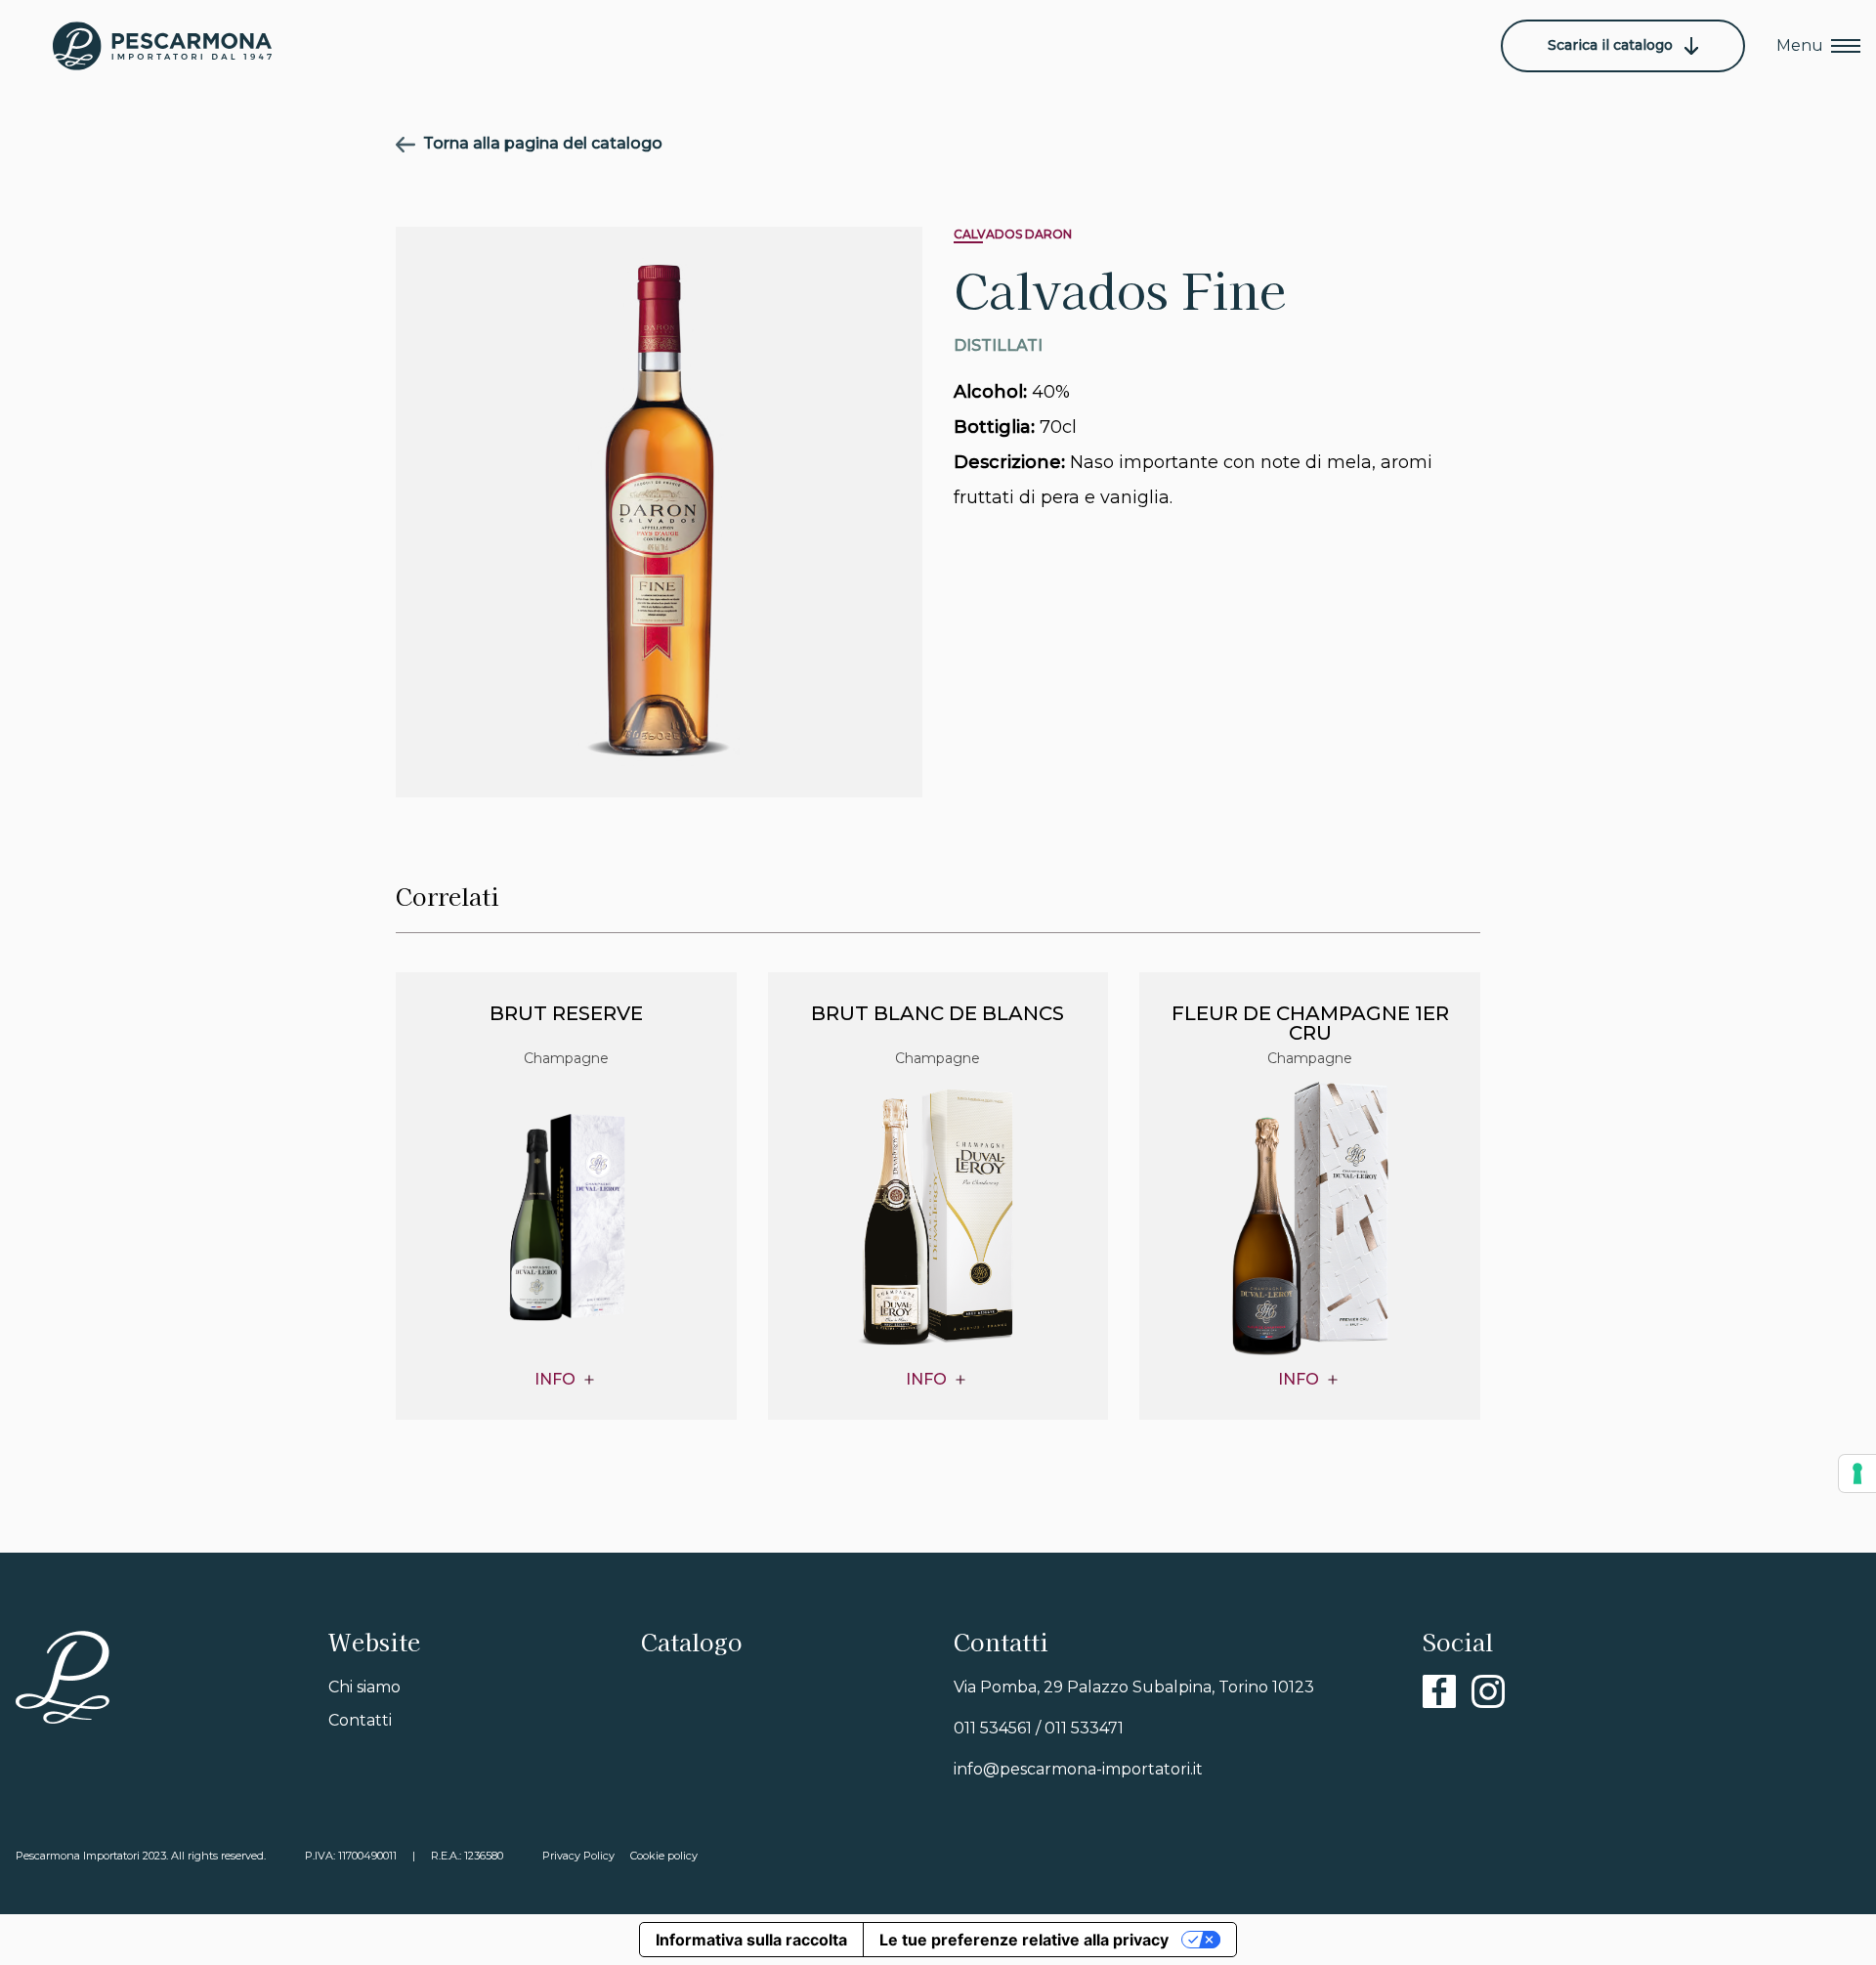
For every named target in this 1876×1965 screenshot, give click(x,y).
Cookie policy (664, 1856)
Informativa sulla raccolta (751, 1940)
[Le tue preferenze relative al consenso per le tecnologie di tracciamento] (1857, 1474)
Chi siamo (364, 1687)
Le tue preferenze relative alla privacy (1024, 1940)
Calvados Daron (1013, 234)
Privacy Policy (578, 1856)
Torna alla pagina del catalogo (543, 143)
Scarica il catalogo (1612, 45)
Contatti (360, 1720)
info (555, 1380)
